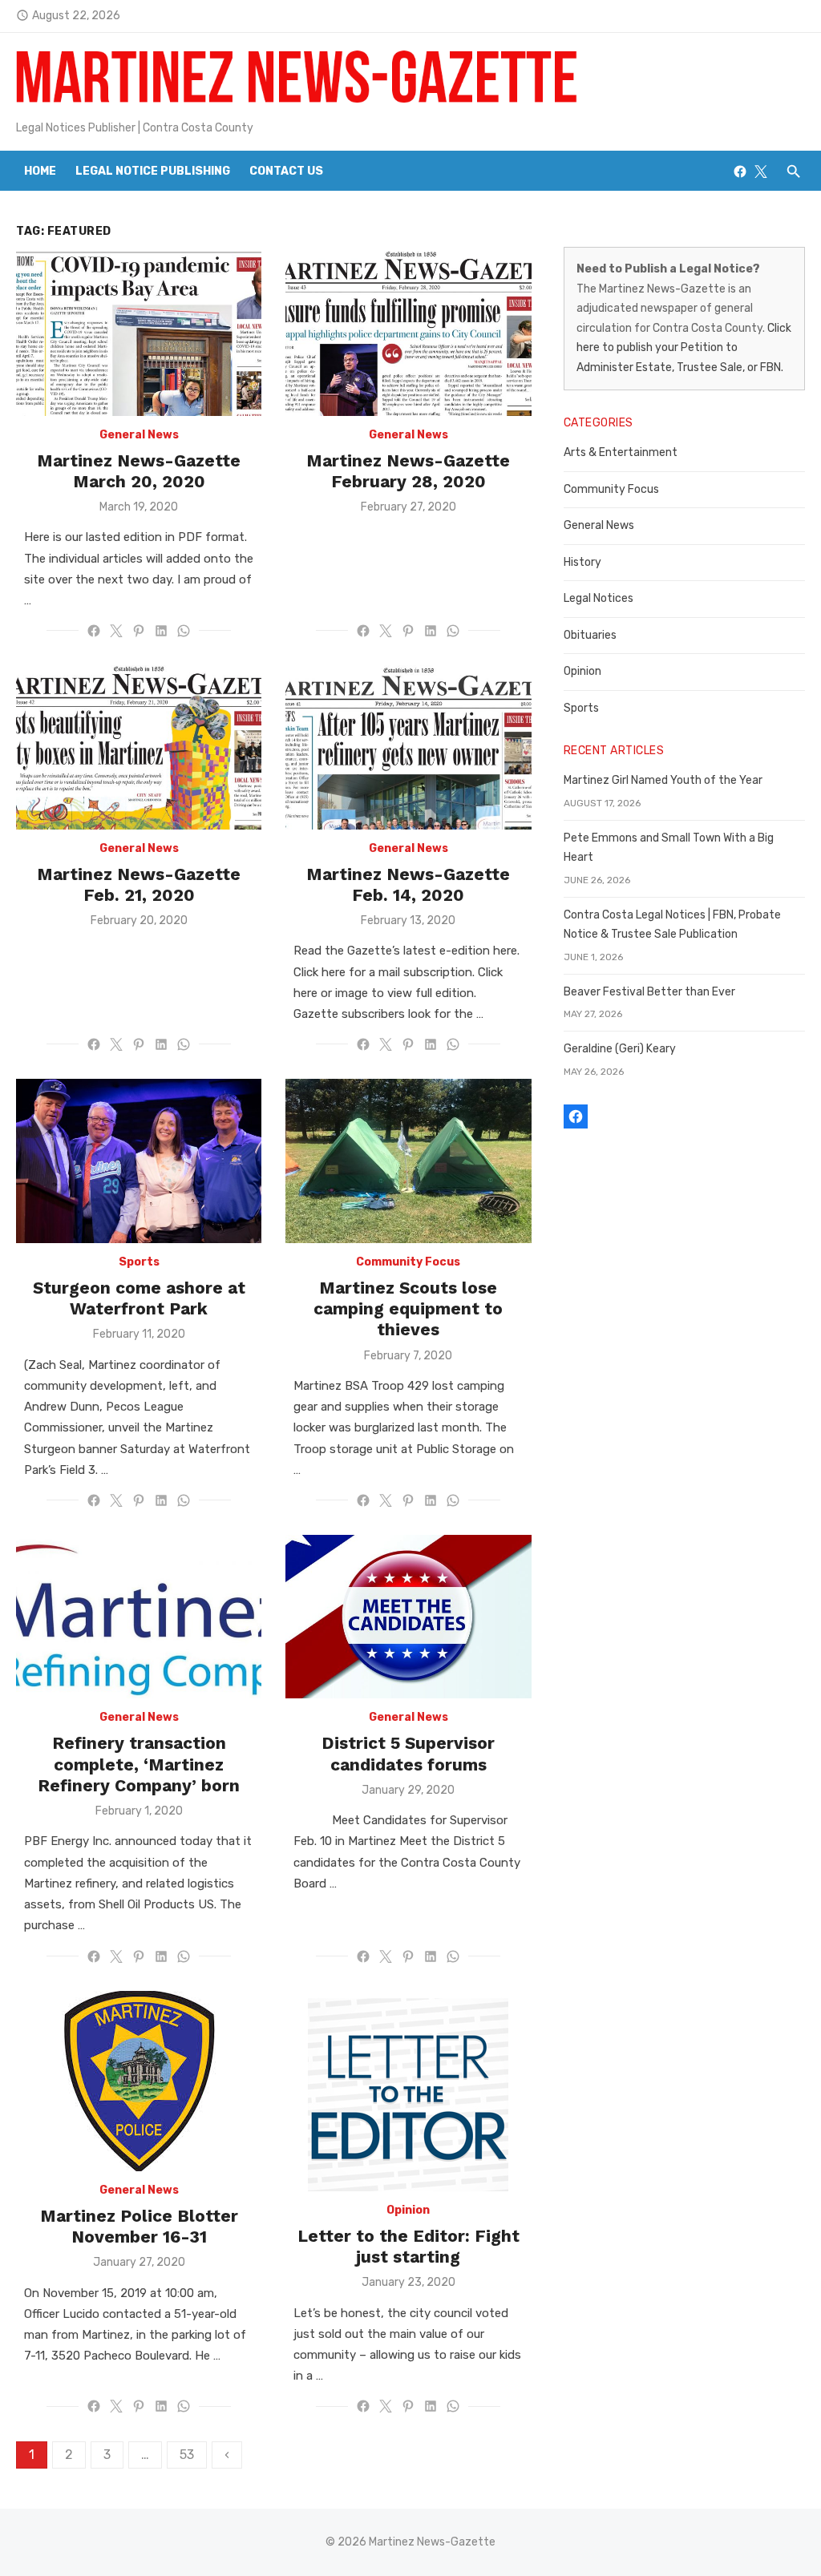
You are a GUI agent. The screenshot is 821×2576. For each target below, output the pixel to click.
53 (187, 2455)
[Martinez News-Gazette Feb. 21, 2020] (139, 747)
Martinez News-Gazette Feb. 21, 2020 (139, 884)
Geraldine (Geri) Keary (620, 1049)
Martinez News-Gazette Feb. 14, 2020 (408, 884)
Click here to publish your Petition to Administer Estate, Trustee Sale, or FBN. (684, 348)
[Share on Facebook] (94, 631)
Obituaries (590, 635)
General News (139, 435)
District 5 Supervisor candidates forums (408, 1753)
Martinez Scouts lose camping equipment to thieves (408, 1309)
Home (40, 171)
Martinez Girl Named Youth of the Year (663, 780)
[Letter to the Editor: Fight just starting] (408, 2091)
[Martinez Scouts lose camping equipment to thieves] (408, 1161)
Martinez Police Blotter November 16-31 (139, 2226)
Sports (139, 1262)
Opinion (408, 2210)
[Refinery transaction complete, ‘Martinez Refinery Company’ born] (139, 1617)
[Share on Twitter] (116, 631)
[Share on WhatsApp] (184, 631)
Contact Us (286, 171)
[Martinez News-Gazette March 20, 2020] (139, 333)
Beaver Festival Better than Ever (649, 992)
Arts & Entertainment (621, 452)
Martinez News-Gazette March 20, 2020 (139, 471)
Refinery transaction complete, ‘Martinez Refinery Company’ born (139, 1764)
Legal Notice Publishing (153, 171)
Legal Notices (599, 598)
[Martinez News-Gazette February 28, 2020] (408, 333)
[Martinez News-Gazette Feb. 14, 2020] (408, 747)
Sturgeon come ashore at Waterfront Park (139, 1298)
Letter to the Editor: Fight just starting (408, 2246)
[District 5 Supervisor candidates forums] (408, 1617)
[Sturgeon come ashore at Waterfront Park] (139, 1161)
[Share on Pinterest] (139, 631)
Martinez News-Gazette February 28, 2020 (408, 471)
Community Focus (408, 1262)
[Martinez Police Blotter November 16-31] (139, 2081)
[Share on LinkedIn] (161, 631)
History (582, 562)
